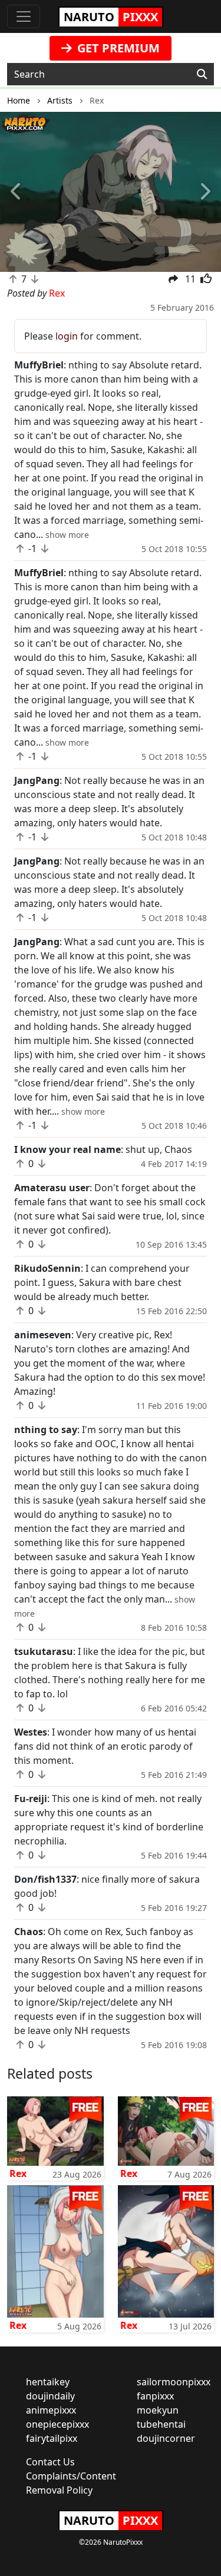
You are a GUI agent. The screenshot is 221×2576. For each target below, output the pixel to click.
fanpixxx (155, 2396)
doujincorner (166, 2438)
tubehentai (161, 2424)
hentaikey (48, 2382)
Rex (18, 2173)
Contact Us (50, 2462)
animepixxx (51, 2410)
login (67, 336)
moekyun (158, 2410)
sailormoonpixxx (174, 2382)
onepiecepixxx (57, 2424)
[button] (17, 192)
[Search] (202, 74)
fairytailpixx (52, 2438)
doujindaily (50, 2396)
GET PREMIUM (117, 48)
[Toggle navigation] (24, 16)
